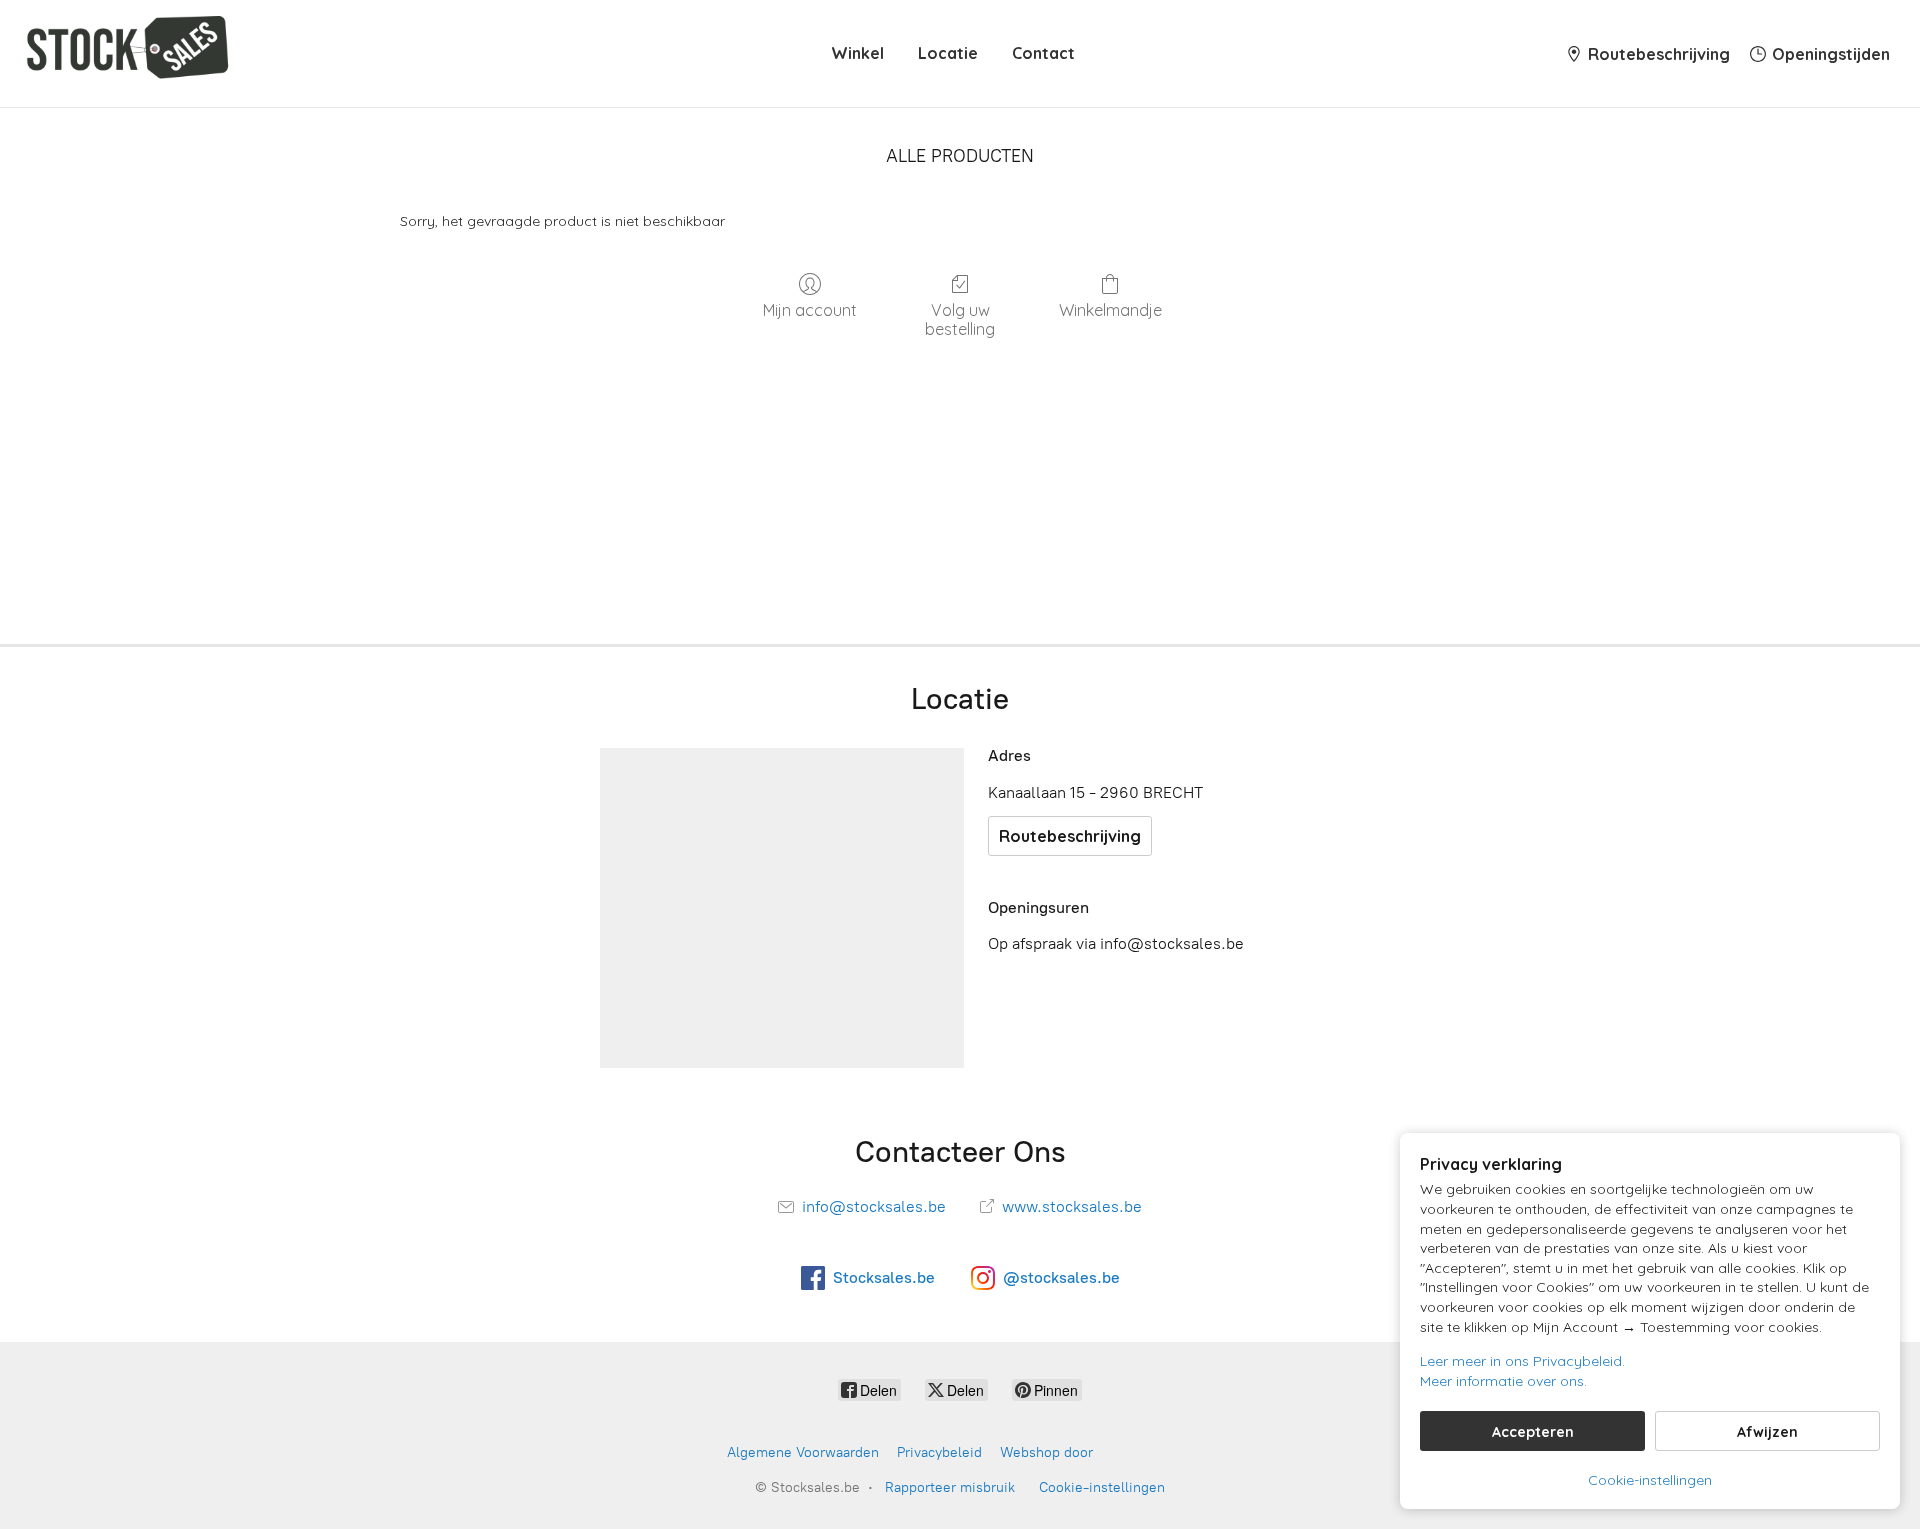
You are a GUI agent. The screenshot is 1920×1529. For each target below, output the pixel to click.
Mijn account (810, 310)
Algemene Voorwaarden (803, 1452)
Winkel (857, 53)
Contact (1043, 53)
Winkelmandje (1110, 310)
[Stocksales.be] (132, 53)
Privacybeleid (939, 1452)
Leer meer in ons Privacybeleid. (1522, 1361)
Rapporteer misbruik (950, 1487)
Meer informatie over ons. (1503, 1381)
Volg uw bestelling (960, 319)
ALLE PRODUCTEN (960, 156)
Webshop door (1046, 1452)
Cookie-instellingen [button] (1650, 1480)
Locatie (948, 53)
